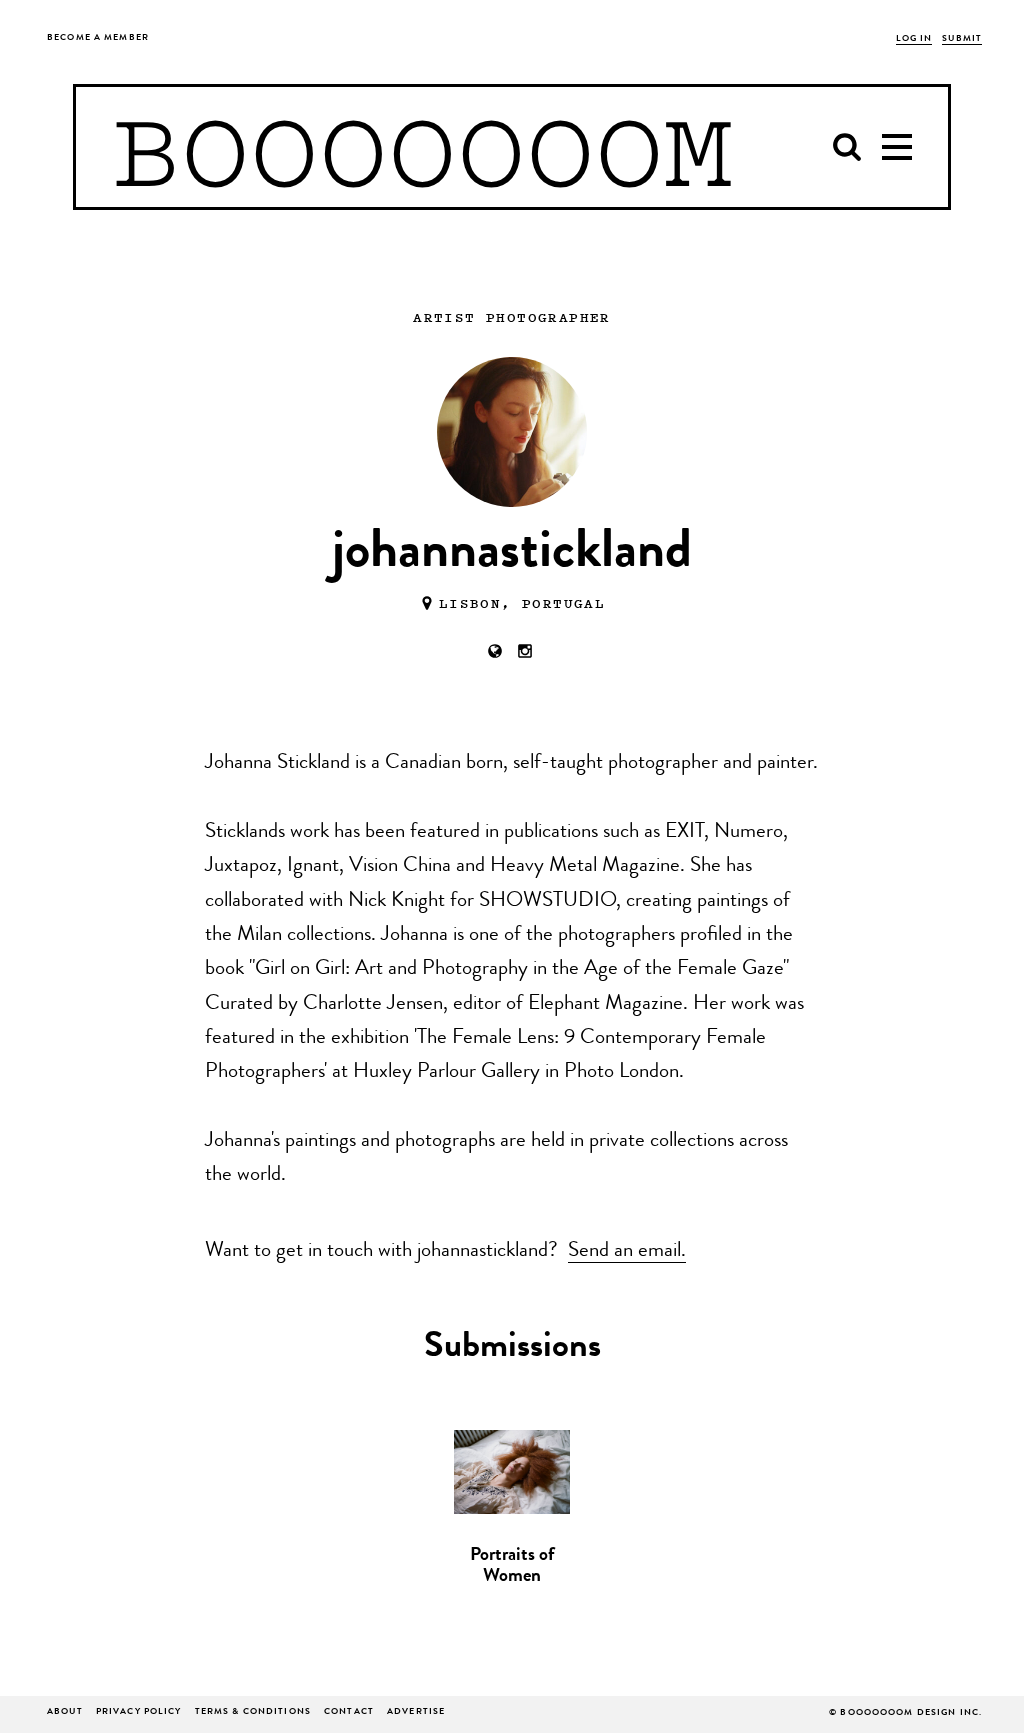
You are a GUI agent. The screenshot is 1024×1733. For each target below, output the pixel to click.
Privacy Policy (139, 1712)
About (65, 1712)
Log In (914, 39)
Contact (349, 1712)
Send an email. (627, 1252)
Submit (962, 39)
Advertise (416, 1712)
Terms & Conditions (253, 1712)
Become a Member (98, 38)
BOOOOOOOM (422, 147)
